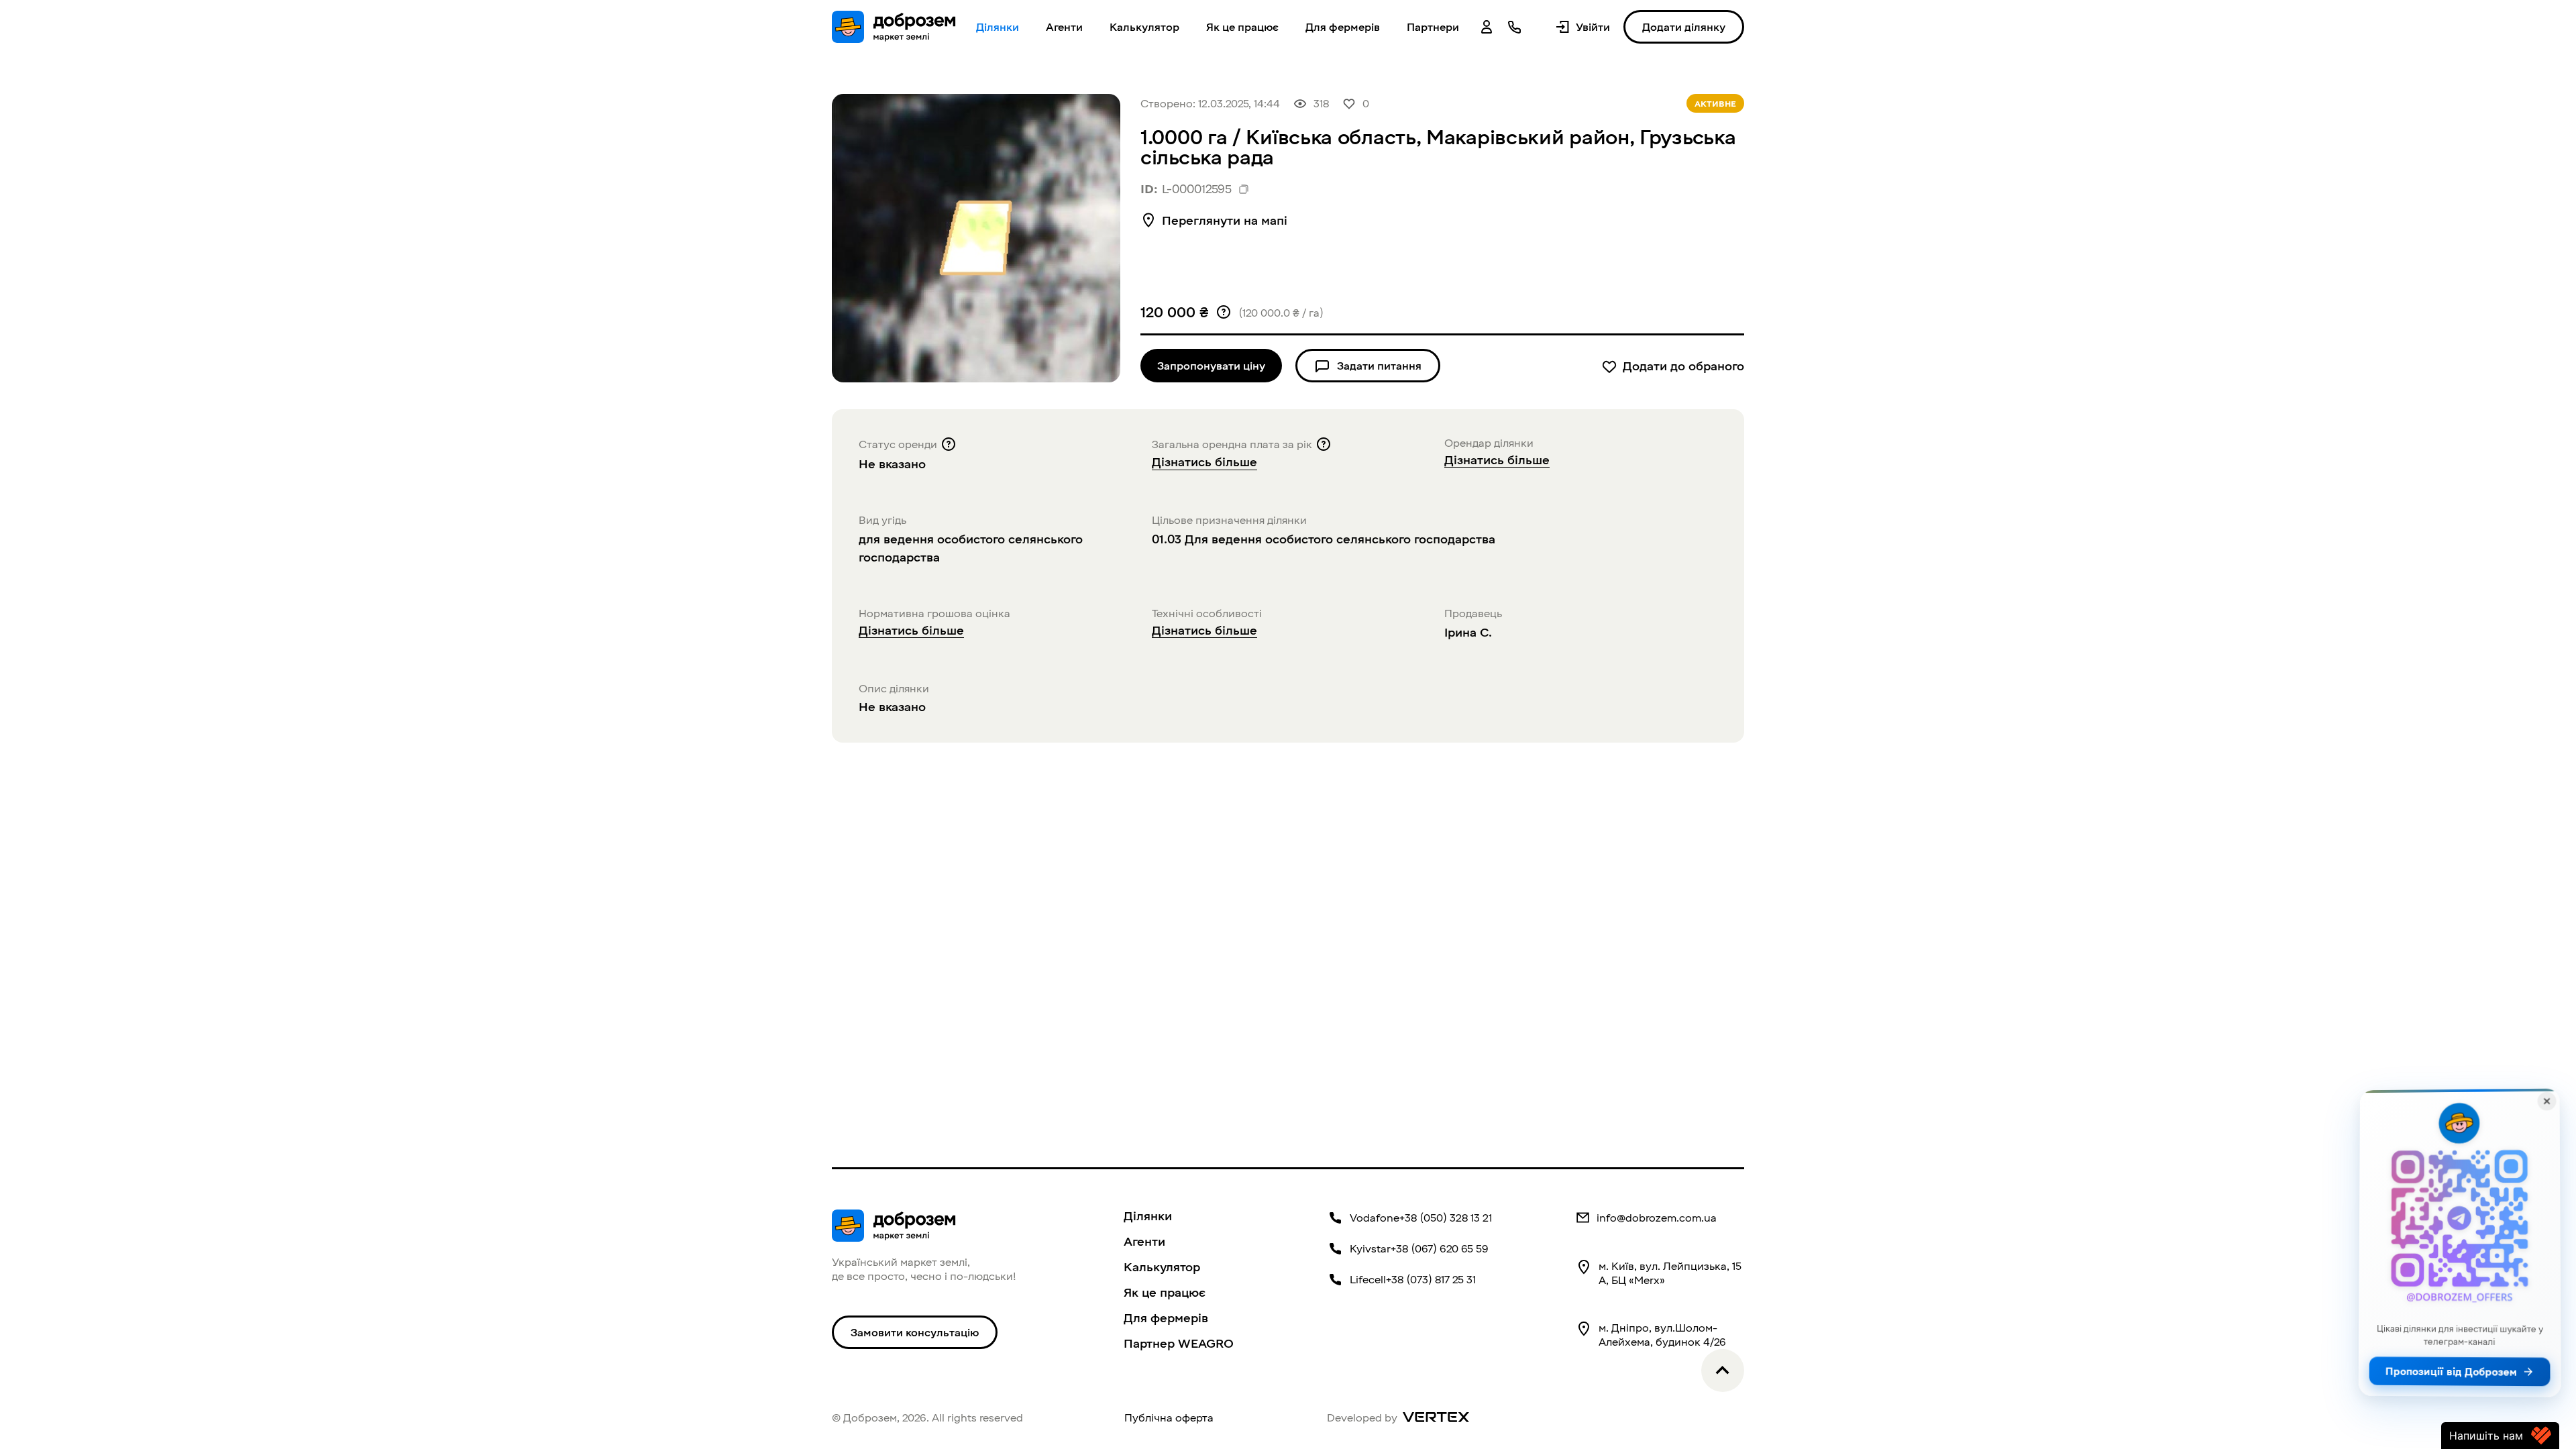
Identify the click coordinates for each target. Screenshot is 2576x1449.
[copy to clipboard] (1244, 189)
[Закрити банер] (2546, 1102)
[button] (1433, 27)
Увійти (1593, 27)
